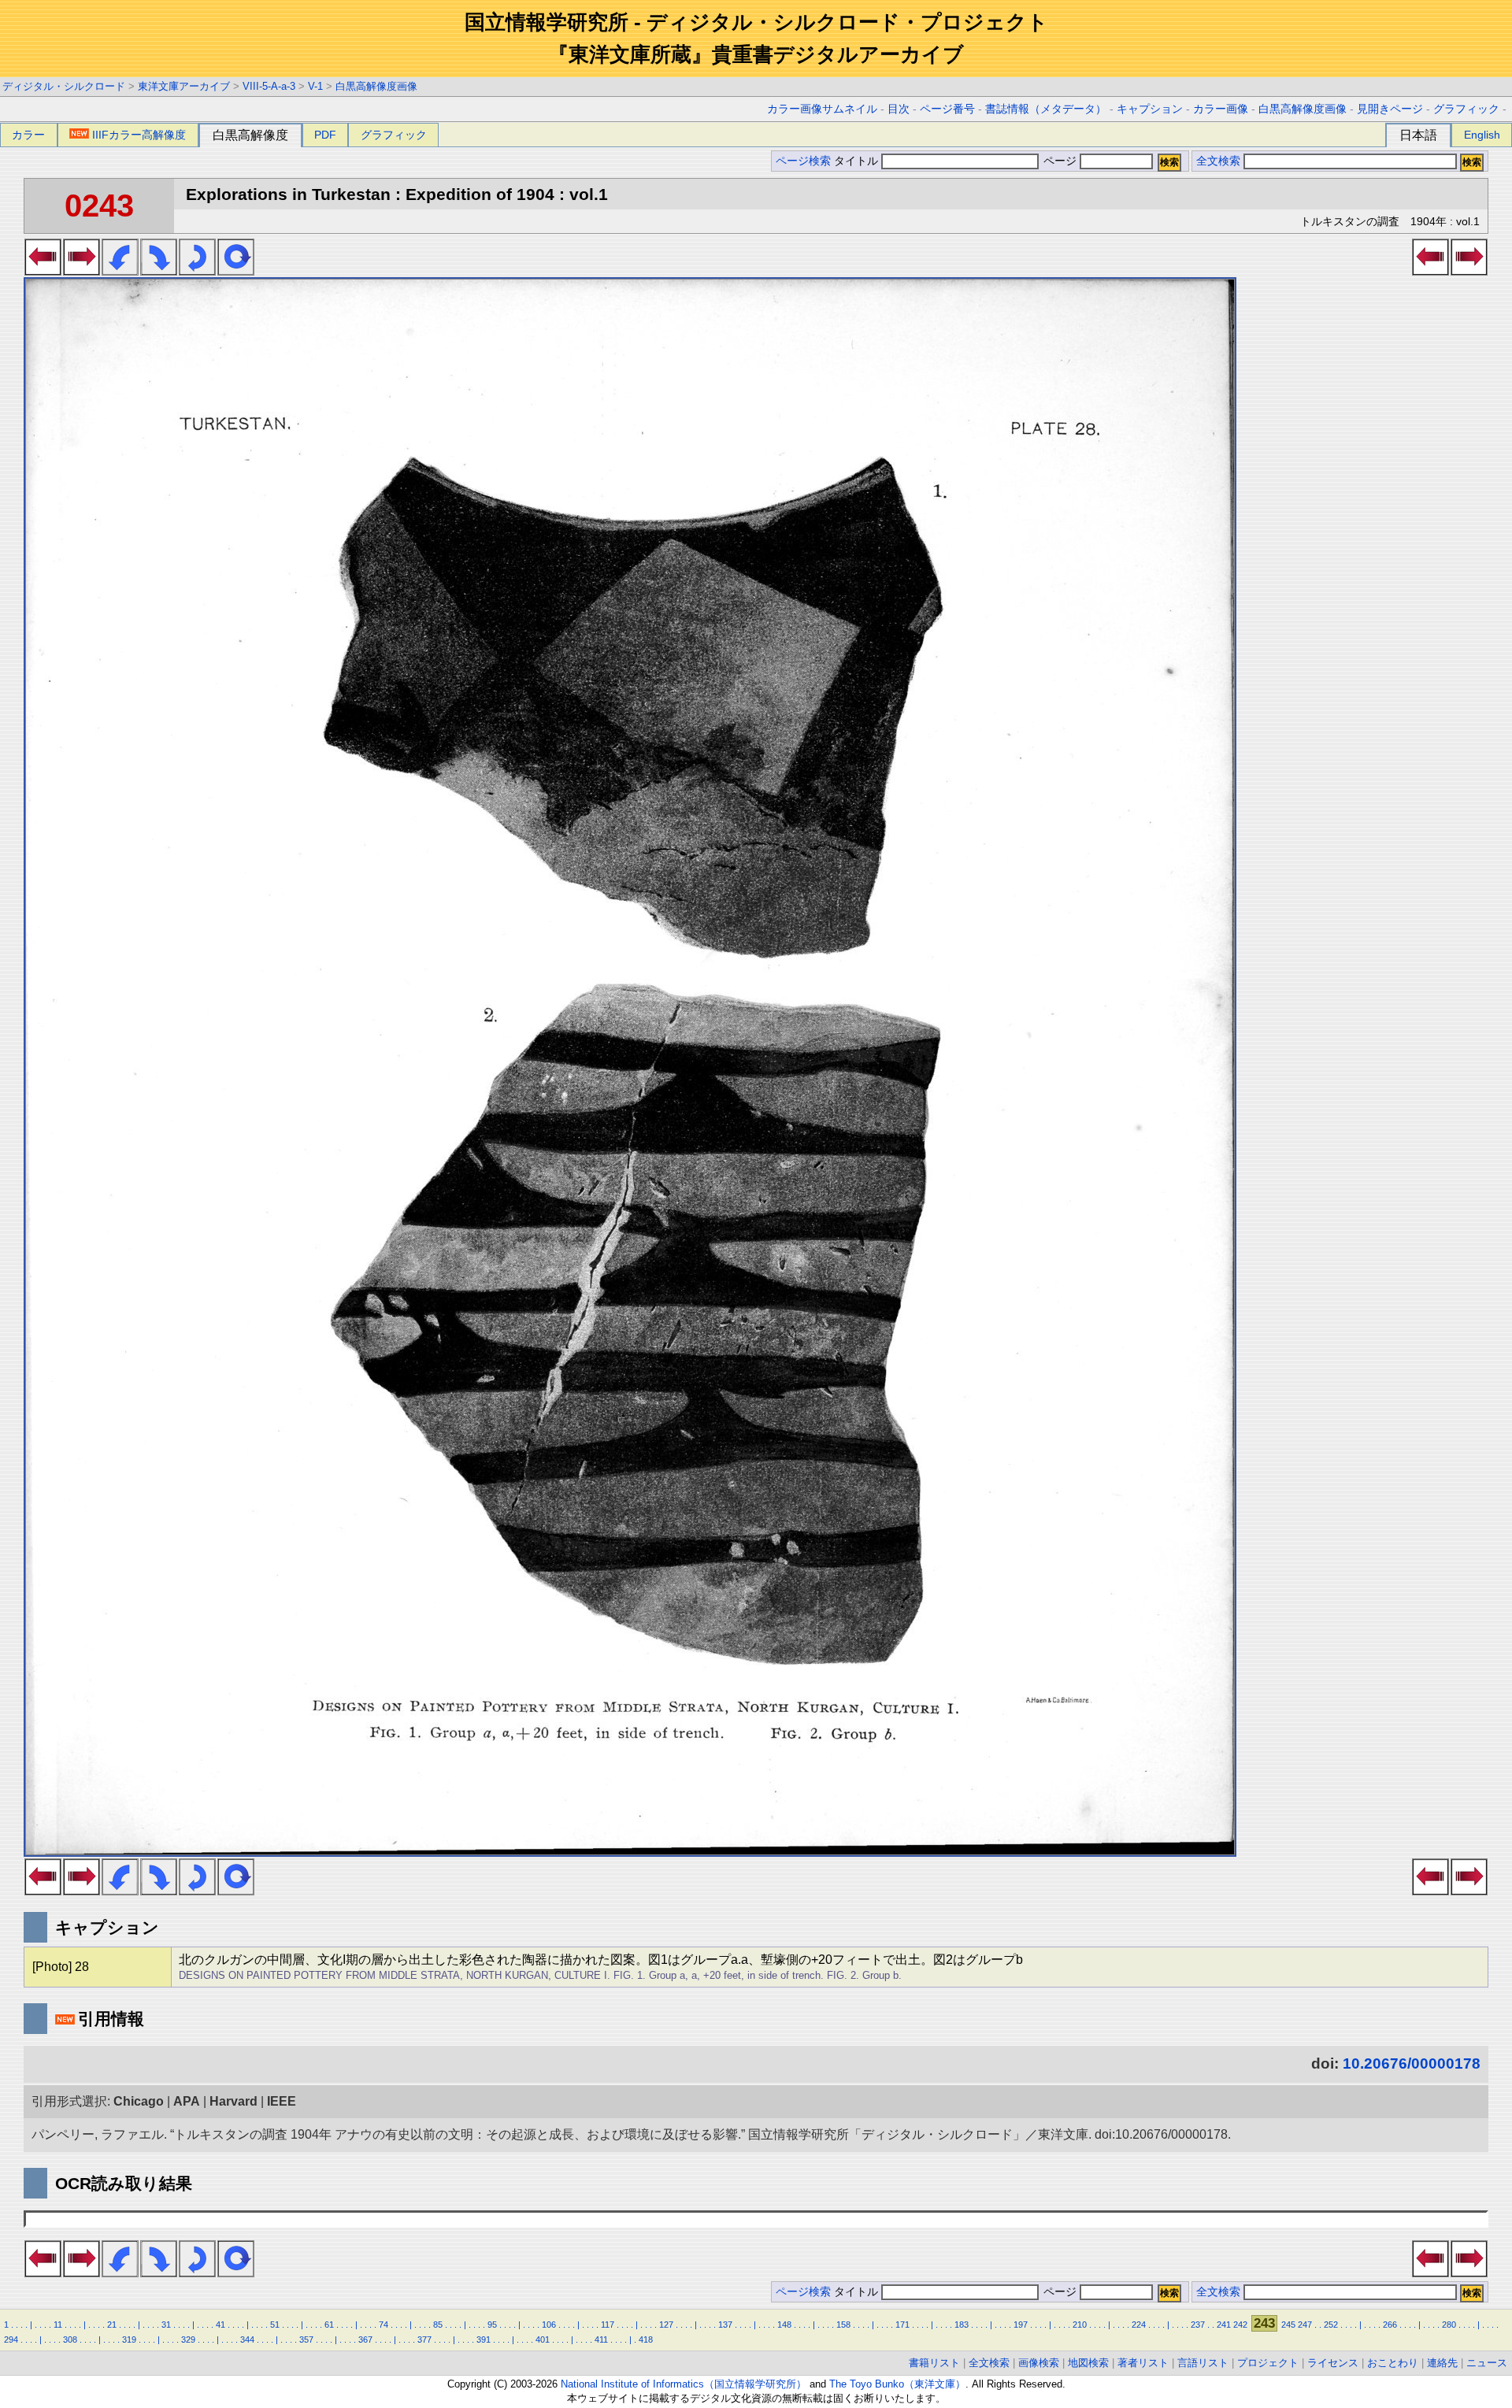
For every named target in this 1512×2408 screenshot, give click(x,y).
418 (646, 2339)
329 (188, 2339)
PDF (325, 135)
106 (549, 2325)
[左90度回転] (120, 271)
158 (843, 2325)
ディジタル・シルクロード (64, 86)
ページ (1060, 161)
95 (492, 2325)
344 (247, 2339)
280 (1449, 2325)
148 (784, 2325)
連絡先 (1442, 2363)
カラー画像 (1221, 109)
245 (1288, 2325)
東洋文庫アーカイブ (184, 86)
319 (129, 2339)
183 (962, 2325)
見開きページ (1390, 109)
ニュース (1487, 2363)
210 (1080, 2325)
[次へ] (82, 271)
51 (275, 2325)
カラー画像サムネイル (822, 109)
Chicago (139, 2101)
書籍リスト (934, 2363)
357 (306, 2339)
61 (329, 2325)
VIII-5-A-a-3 (269, 86)
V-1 (315, 86)
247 (1305, 2325)
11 (58, 2325)
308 (70, 2339)
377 (424, 2339)
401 (543, 2339)
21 (112, 2325)
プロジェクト (1268, 2363)
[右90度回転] (159, 271)
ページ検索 (803, 161)
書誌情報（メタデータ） (1046, 109)
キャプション (1150, 109)
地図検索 (1088, 2363)
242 (1240, 2325)
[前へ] (43, 271)
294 (11, 2339)
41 (220, 2325)
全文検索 (1218, 161)
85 (438, 2325)
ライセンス (1333, 2363)
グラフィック (1466, 109)
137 (725, 2325)
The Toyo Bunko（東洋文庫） (897, 2384)
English (1482, 135)
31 (166, 2325)
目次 (899, 109)
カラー (28, 135)
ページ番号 (947, 109)
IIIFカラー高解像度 (139, 135)
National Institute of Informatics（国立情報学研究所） (684, 2384)
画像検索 (1039, 2363)
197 (1021, 2325)
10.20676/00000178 (1412, 2063)
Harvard (233, 2101)
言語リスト (1203, 2363)
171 (902, 2325)
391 (484, 2339)
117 (608, 2325)
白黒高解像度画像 (376, 86)
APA (187, 2101)
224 (1139, 2325)
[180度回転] (197, 271)
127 (666, 2325)
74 (384, 2325)
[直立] (236, 271)
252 (1331, 2325)
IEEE (282, 2101)
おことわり (1393, 2363)
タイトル (858, 161)
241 (1224, 2325)
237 (1198, 2325)
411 (601, 2339)
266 (1390, 2325)
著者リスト (1143, 2363)
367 (365, 2339)
